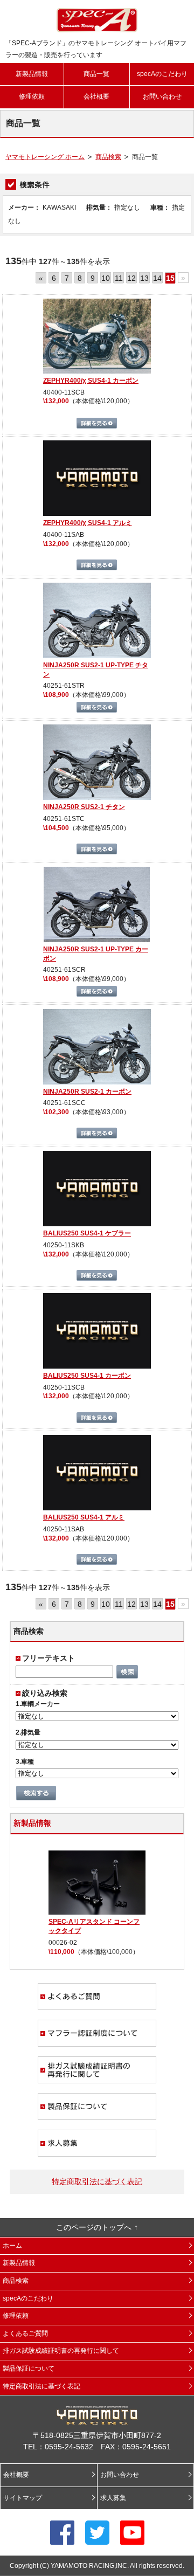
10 (106, 278)
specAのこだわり (162, 74)
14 (157, 278)
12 (131, 278)
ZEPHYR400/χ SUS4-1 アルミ (88, 523)
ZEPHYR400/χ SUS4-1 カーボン (91, 381)
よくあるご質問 (97, 1997)
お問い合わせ (162, 96)
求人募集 (97, 2143)
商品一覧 (96, 74)
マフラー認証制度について (97, 2033)
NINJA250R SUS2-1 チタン (84, 807)
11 (119, 278)
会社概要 (96, 96)
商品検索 (108, 157)
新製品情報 (32, 74)
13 (144, 278)
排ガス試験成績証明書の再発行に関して (97, 2070)
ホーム (12, 2246)
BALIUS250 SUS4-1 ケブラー (87, 1233)
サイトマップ (23, 2498)
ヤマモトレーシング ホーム (45, 157)
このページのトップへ (94, 2227)
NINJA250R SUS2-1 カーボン (87, 1092)
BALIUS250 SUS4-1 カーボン (87, 1376)
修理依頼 (32, 96)
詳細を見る (97, 423)
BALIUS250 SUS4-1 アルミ (84, 1517)
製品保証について (97, 2107)
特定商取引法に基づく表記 (97, 2181)
